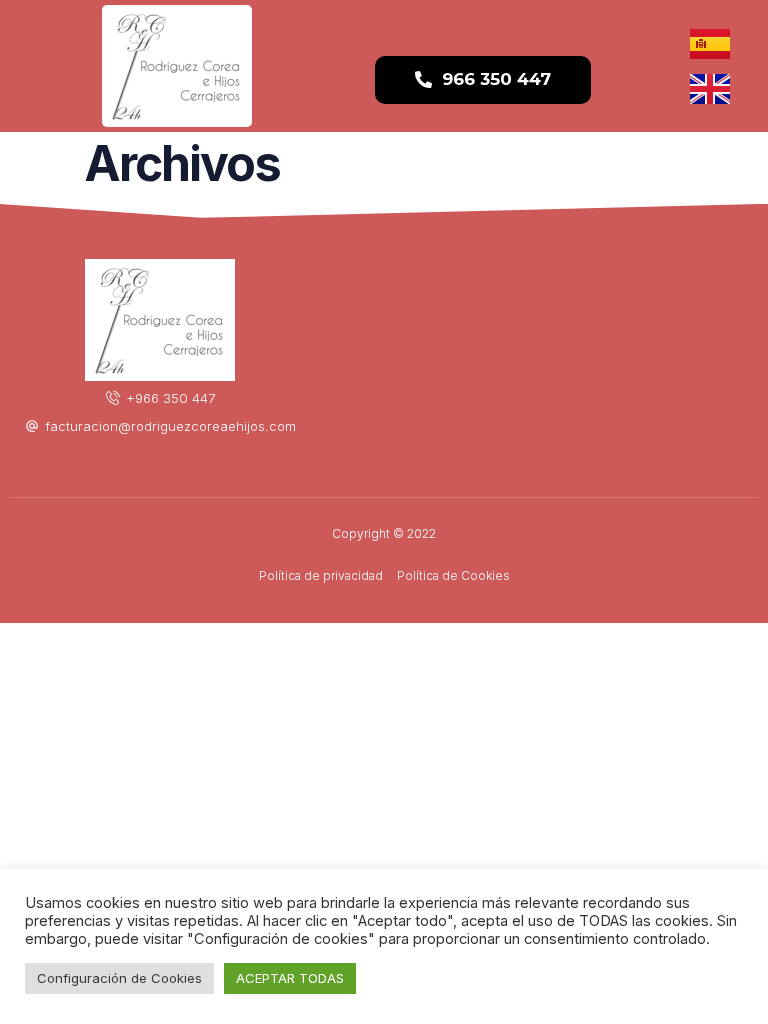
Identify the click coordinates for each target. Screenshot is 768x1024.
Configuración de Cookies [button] (119, 978)
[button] (483, 80)
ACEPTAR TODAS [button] (290, 978)
